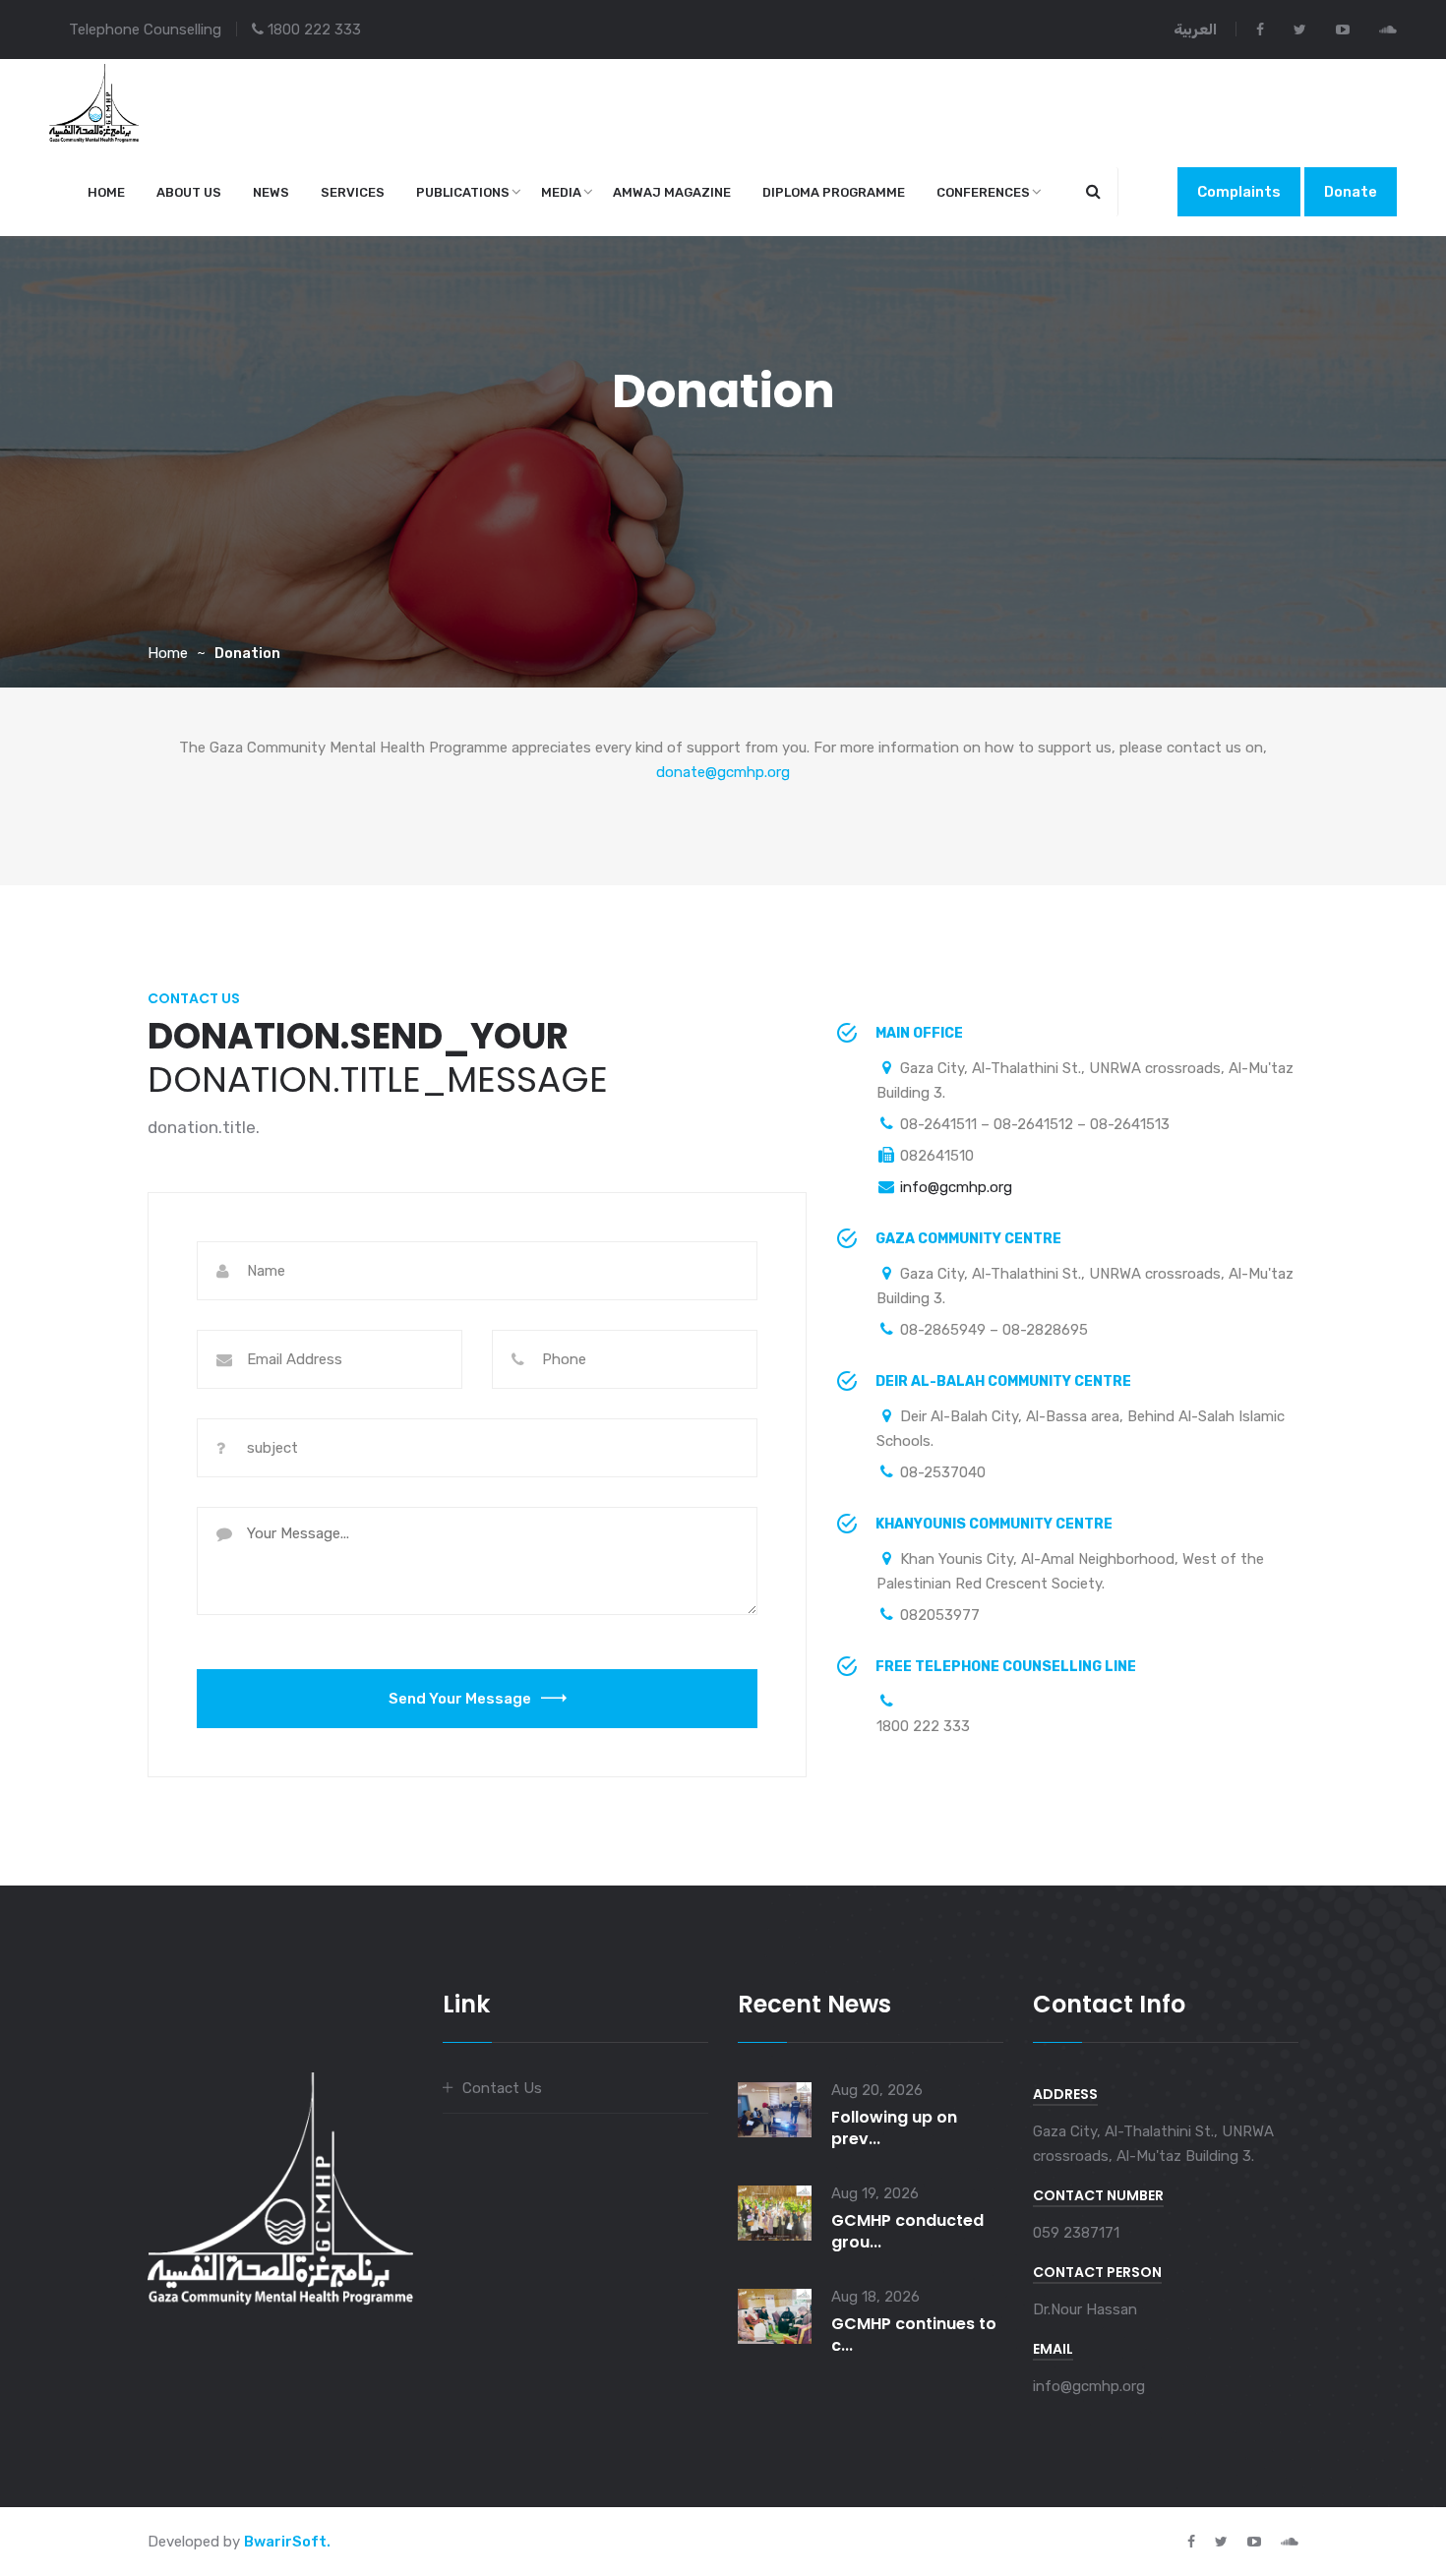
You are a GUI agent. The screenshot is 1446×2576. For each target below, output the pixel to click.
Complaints (1239, 192)
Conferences (983, 192)
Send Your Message (460, 1699)
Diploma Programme (834, 192)
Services (353, 192)
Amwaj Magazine (672, 192)
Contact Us (502, 2088)
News (271, 192)
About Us (189, 192)
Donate (1351, 192)
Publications (463, 192)
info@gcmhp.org (956, 1187)
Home (106, 192)
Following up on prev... (894, 2128)
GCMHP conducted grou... (907, 2231)
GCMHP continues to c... (914, 2335)
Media (561, 192)
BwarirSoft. (287, 2542)
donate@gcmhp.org (723, 772)
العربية (1195, 30)
